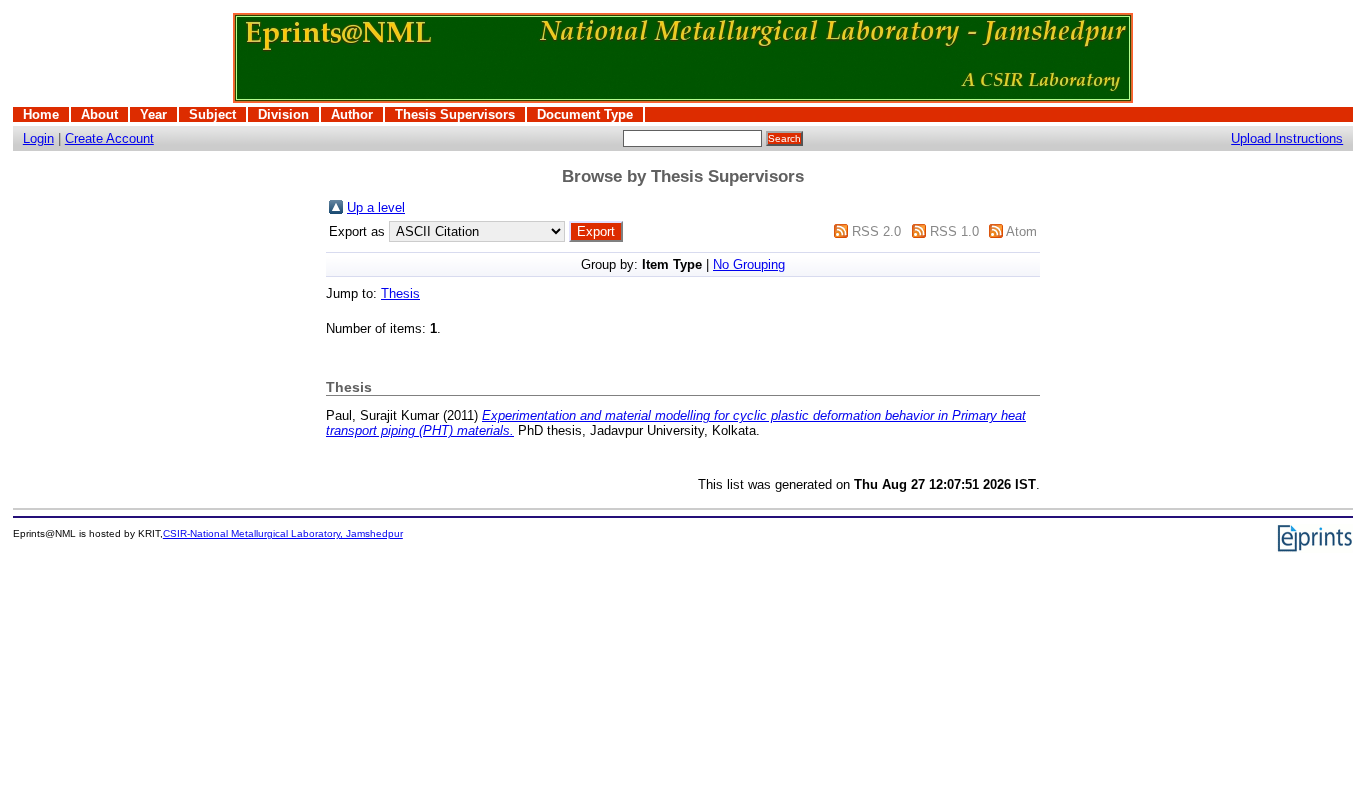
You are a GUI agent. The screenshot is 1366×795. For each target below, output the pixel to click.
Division (283, 114)
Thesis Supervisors (455, 114)
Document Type (585, 114)
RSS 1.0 (954, 231)
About (99, 114)
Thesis (400, 293)
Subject (212, 114)
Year (153, 114)
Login (38, 138)
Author (352, 114)
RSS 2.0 (876, 231)
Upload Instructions (1287, 138)
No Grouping (749, 264)
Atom (1021, 231)
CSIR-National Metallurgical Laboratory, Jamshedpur (283, 533)
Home (41, 114)
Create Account (109, 138)
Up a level (376, 207)
